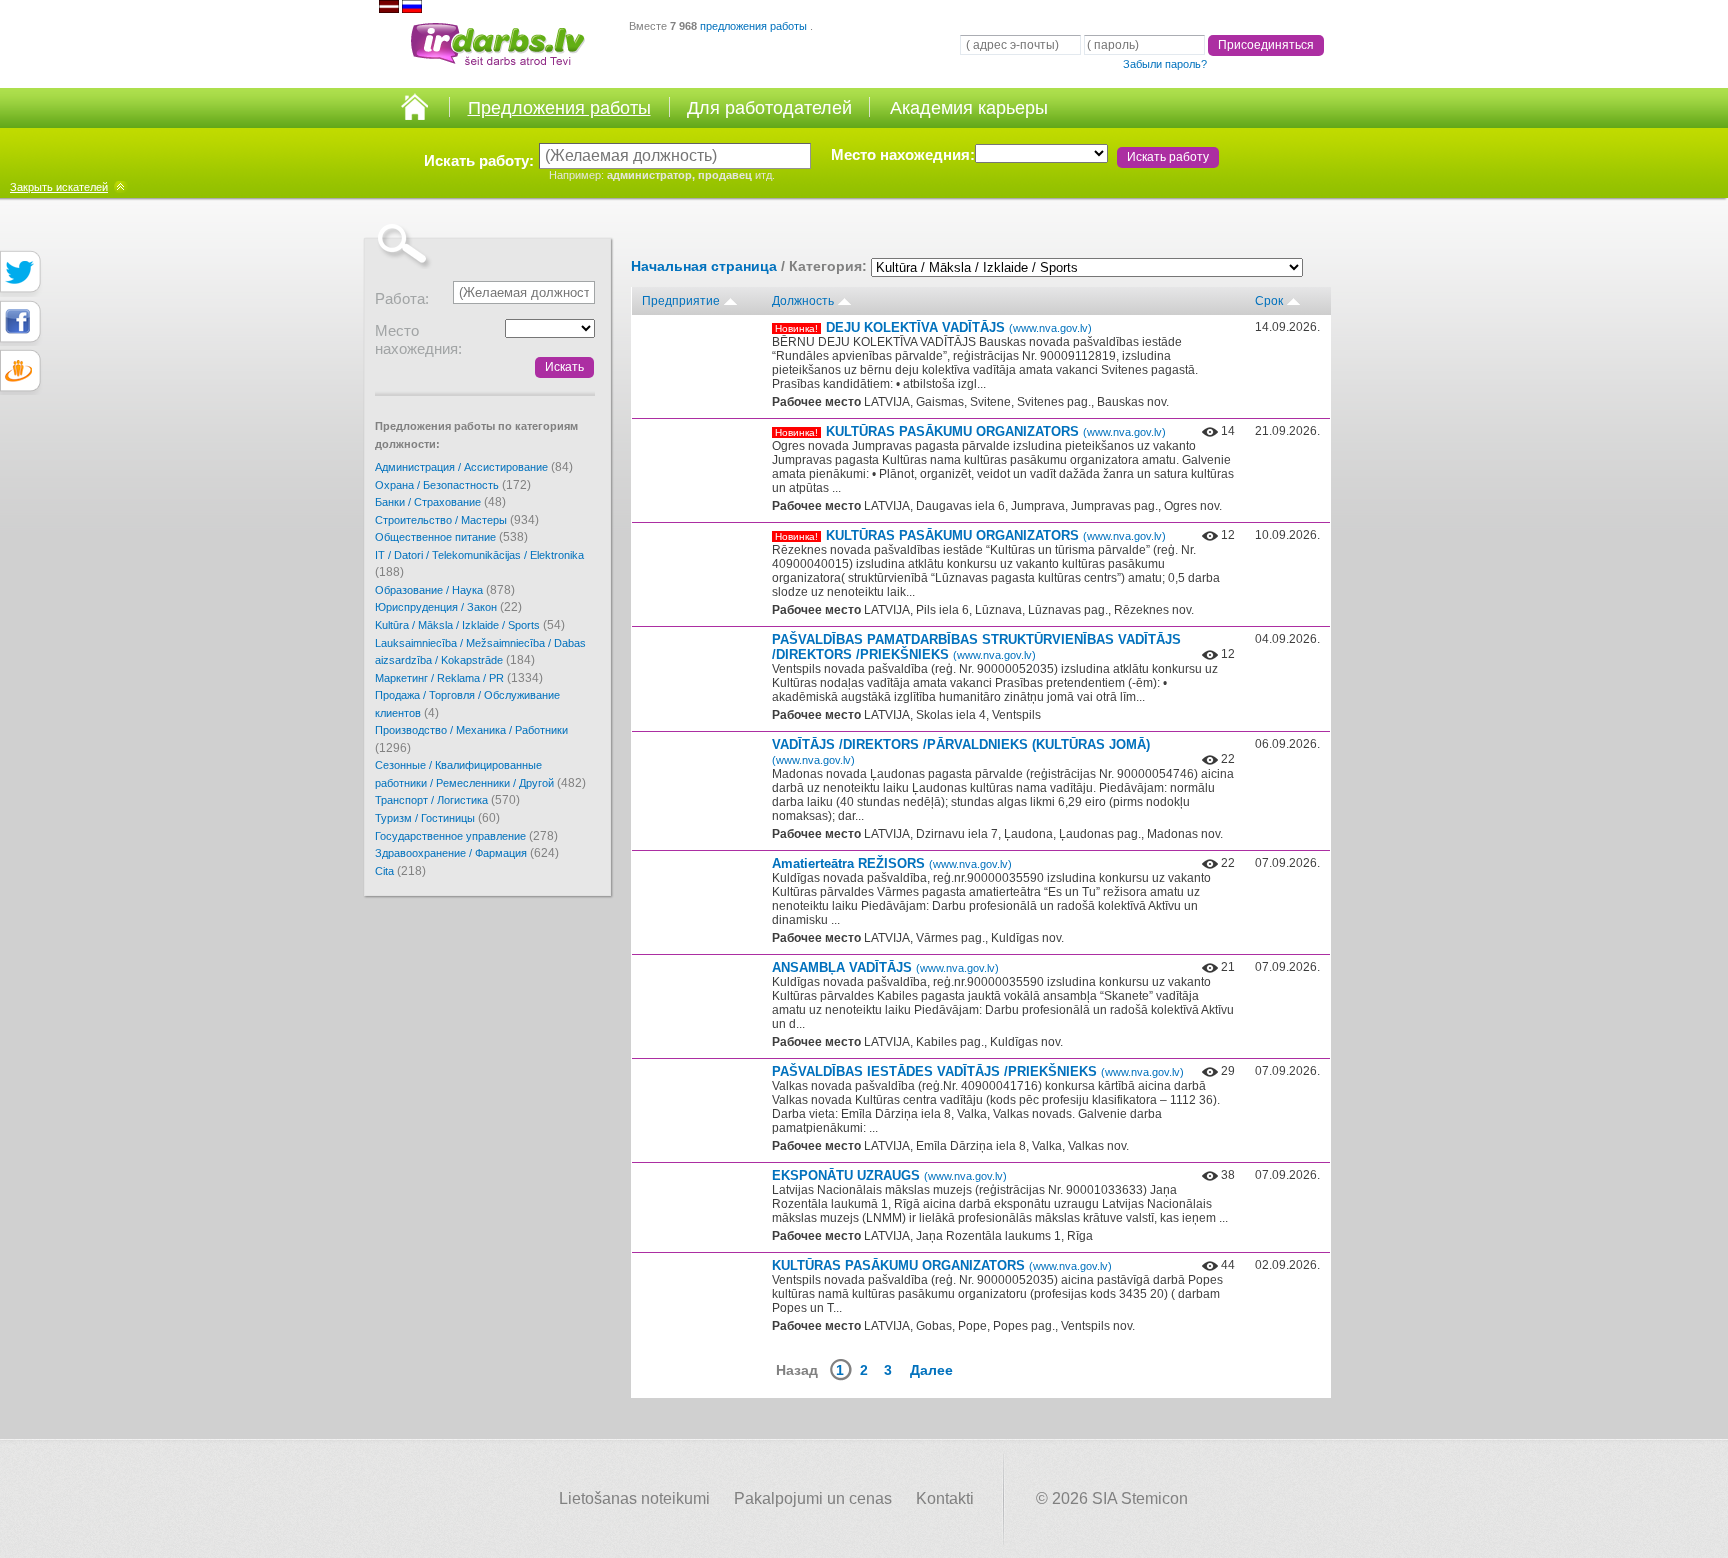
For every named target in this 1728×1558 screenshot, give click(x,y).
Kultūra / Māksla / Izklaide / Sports (470, 625)
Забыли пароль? (1165, 64)
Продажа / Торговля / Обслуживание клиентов (467, 704)
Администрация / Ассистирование (474, 467)
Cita (400, 871)
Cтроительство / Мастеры (457, 520)
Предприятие (681, 301)
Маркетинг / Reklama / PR (459, 678)
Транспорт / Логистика (447, 800)
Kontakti (945, 1498)
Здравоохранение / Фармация (467, 853)
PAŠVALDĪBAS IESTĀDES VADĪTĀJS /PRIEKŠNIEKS (978, 1071)
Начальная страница (704, 266)
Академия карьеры (969, 108)
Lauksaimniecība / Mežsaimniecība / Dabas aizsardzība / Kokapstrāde (480, 652)
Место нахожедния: (903, 154)
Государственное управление (466, 836)
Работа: (402, 298)
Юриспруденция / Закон (448, 607)
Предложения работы (559, 108)
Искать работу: (479, 160)
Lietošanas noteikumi (634, 1498)
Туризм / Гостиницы (437, 818)
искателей (59, 187)
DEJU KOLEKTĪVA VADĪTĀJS (959, 327)
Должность (803, 301)
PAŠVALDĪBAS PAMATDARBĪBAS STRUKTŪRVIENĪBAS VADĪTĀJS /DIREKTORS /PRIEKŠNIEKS (976, 647)
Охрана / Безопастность (453, 485)
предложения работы (755, 26)
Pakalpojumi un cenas (813, 1498)
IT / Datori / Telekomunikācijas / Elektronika (479, 564)
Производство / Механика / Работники (471, 739)
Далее (931, 1370)
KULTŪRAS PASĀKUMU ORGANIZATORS (996, 431)
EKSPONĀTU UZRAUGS (889, 1175)
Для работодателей (769, 108)
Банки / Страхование (440, 502)
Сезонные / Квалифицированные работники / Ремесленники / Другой (480, 774)
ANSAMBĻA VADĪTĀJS (885, 967)
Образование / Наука (445, 590)
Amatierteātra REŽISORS (892, 863)
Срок (1269, 301)
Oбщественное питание (451, 537)
